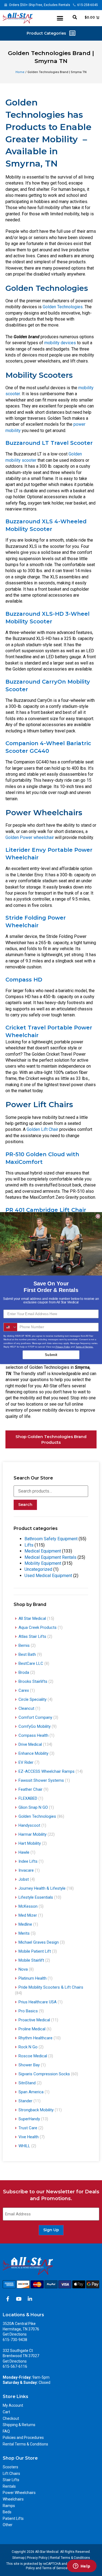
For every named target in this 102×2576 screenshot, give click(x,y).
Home (20, 72)
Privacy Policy (37, 2558)
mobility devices (60, 343)
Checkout (11, 2418)
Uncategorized (38, 1569)
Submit (51, 1355)
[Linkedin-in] (30, 2299)
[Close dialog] (98, 1216)
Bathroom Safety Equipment (51, 1539)
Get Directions (15, 2334)
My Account (13, 2405)
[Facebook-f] (8, 2299)
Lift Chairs (11, 2474)
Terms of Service (55, 2568)
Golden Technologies (63, 307)
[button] (60, 18)
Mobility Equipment (43, 1563)
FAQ (6, 2431)
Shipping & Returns (19, 2425)
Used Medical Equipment (48, 1576)
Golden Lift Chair (42, 1129)
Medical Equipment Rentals (50, 1557)
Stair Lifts (11, 2480)
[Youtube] (19, 2299)
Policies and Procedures (23, 2438)
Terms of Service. (85, 1347)
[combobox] (10, 1327)
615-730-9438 (15, 2340)
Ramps (9, 2506)
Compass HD (24, 980)
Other (8, 2525)
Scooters (10, 2467)
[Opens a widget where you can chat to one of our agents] (82, 2566)
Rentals (9, 2486)
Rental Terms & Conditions (25, 2444)
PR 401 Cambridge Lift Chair (46, 1210)
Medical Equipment (43, 1551)
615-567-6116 (15, 2366)
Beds (7, 2512)
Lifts (29, 1545)
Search (25, 1505)
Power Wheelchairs (19, 2493)
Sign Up (51, 2230)
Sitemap (18, 2558)
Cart (6, 2412)
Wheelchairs (13, 2499)
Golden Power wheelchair (30, 837)
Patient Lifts (13, 2518)
